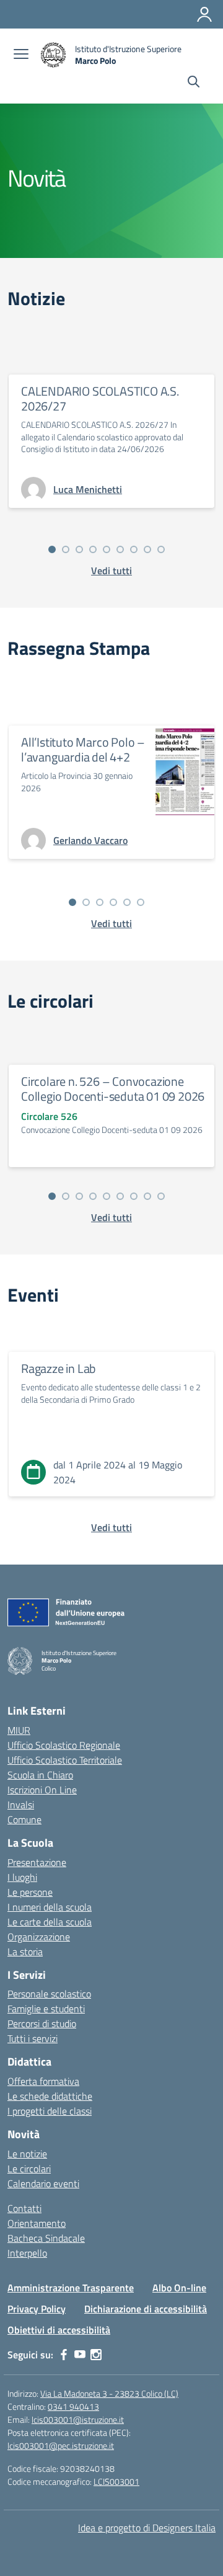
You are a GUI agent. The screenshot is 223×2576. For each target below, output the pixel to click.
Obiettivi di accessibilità (59, 2330)
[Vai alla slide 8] (147, 549)
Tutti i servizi (33, 2038)
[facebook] (64, 2355)
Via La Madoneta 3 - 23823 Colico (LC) (109, 2393)
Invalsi (21, 1805)
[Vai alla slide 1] (52, 549)
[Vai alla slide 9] (161, 549)
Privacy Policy (37, 2309)
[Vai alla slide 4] (93, 549)
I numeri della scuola (50, 1907)
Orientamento (37, 2223)
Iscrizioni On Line (42, 1790)
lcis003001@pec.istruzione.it (61, 2445)
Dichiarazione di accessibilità (146, 2309)
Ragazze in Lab (59, 1368)
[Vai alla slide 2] (66, 549)
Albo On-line (179, 2288)
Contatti (24, 2208)
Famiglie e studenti (46, 2009)
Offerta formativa (43, 2081)
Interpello (27, 2253)
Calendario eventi (43, 2183)
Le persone (30, 1892)
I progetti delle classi (50, 2111)
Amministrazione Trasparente (71, 2288)
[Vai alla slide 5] (107, 549)
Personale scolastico (49, 1994)
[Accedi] (204, 14)
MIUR (19, 1730)
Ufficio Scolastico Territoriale (65, 1760)
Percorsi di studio (42, 2023)
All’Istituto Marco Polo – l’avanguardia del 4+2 (83, 749)
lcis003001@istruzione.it (78, 2419)
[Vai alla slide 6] (120, 549)
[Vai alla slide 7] (134, 549)
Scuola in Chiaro (40, 1775)
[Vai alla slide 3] (79, 549)
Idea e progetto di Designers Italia (147, 2528)
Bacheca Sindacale (46, 2238)
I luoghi (22, 1877)
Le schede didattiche (50, 2096)
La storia (25, 1952)
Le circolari (29, 2169)
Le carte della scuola (50, 1922)
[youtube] (80, 2355)
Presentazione (37, 1862)
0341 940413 (73, 2406)
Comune (24, 1819)
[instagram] (96, 2355)
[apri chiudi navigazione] (21, 55)
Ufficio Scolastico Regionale (64, 1745)
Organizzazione (39, 1937)
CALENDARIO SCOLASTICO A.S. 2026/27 (100, 398)
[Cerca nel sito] (194, 83)
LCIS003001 (116, 2481)
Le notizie (27, 2154)
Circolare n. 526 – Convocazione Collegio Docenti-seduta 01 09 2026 (113, 1089)
